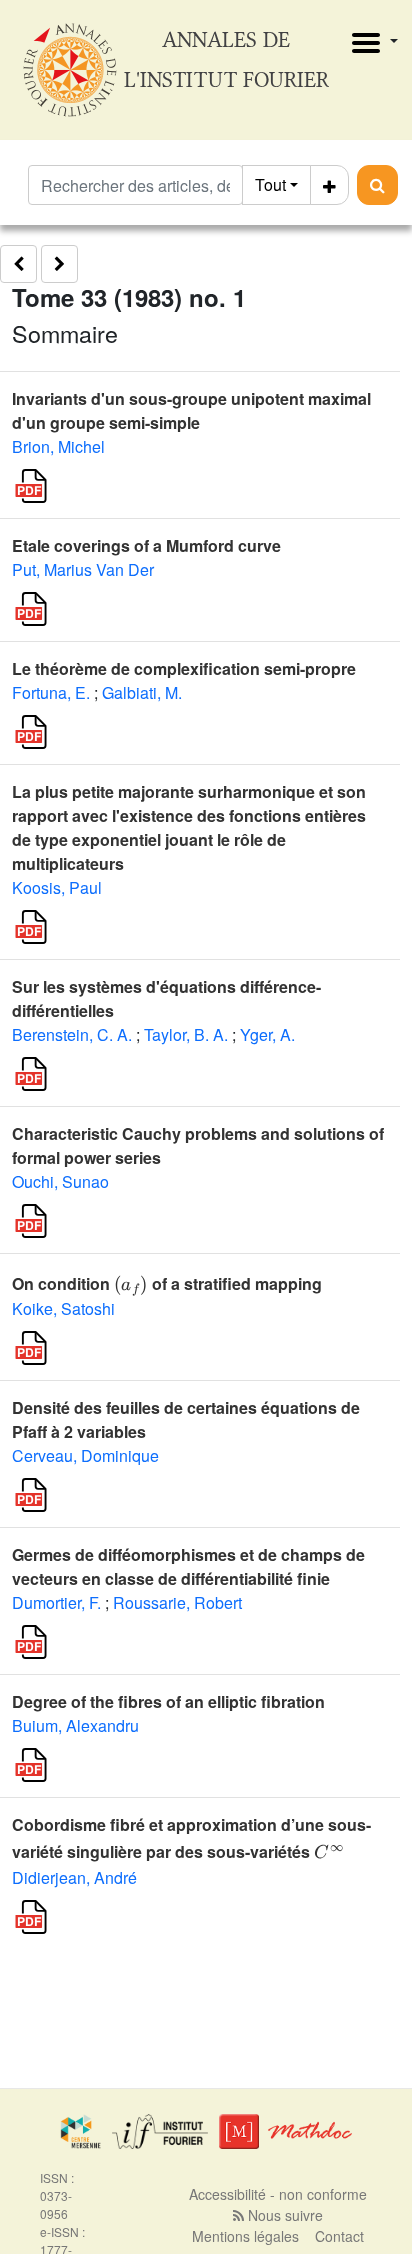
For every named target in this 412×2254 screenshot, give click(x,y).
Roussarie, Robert (177, 1602)
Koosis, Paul (57, 887)
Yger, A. (267, 1034)
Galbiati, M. (142, 692)
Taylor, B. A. (186, 1034)
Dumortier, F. (56, 1602)
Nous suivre (283, 2215)
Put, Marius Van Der (83, 569)
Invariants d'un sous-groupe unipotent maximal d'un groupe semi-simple (191, 410)
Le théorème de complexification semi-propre (184, 668)
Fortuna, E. (51, 692)
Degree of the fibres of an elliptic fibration (168, 1701)
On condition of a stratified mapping (167, 1283)
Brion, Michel (58, 446)
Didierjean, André (74, 1877)
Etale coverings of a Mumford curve (146, 545)
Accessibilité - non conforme (278, 2194)
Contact (339, 2236)
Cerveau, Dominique (85, 1455)
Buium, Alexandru (75, 1725)
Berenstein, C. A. (72, 1034)
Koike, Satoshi (63, 1308)
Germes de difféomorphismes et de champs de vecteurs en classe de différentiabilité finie (188, 1566)
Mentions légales (245, 2236)
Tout (270, 184)
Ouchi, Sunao (60, 1181)
